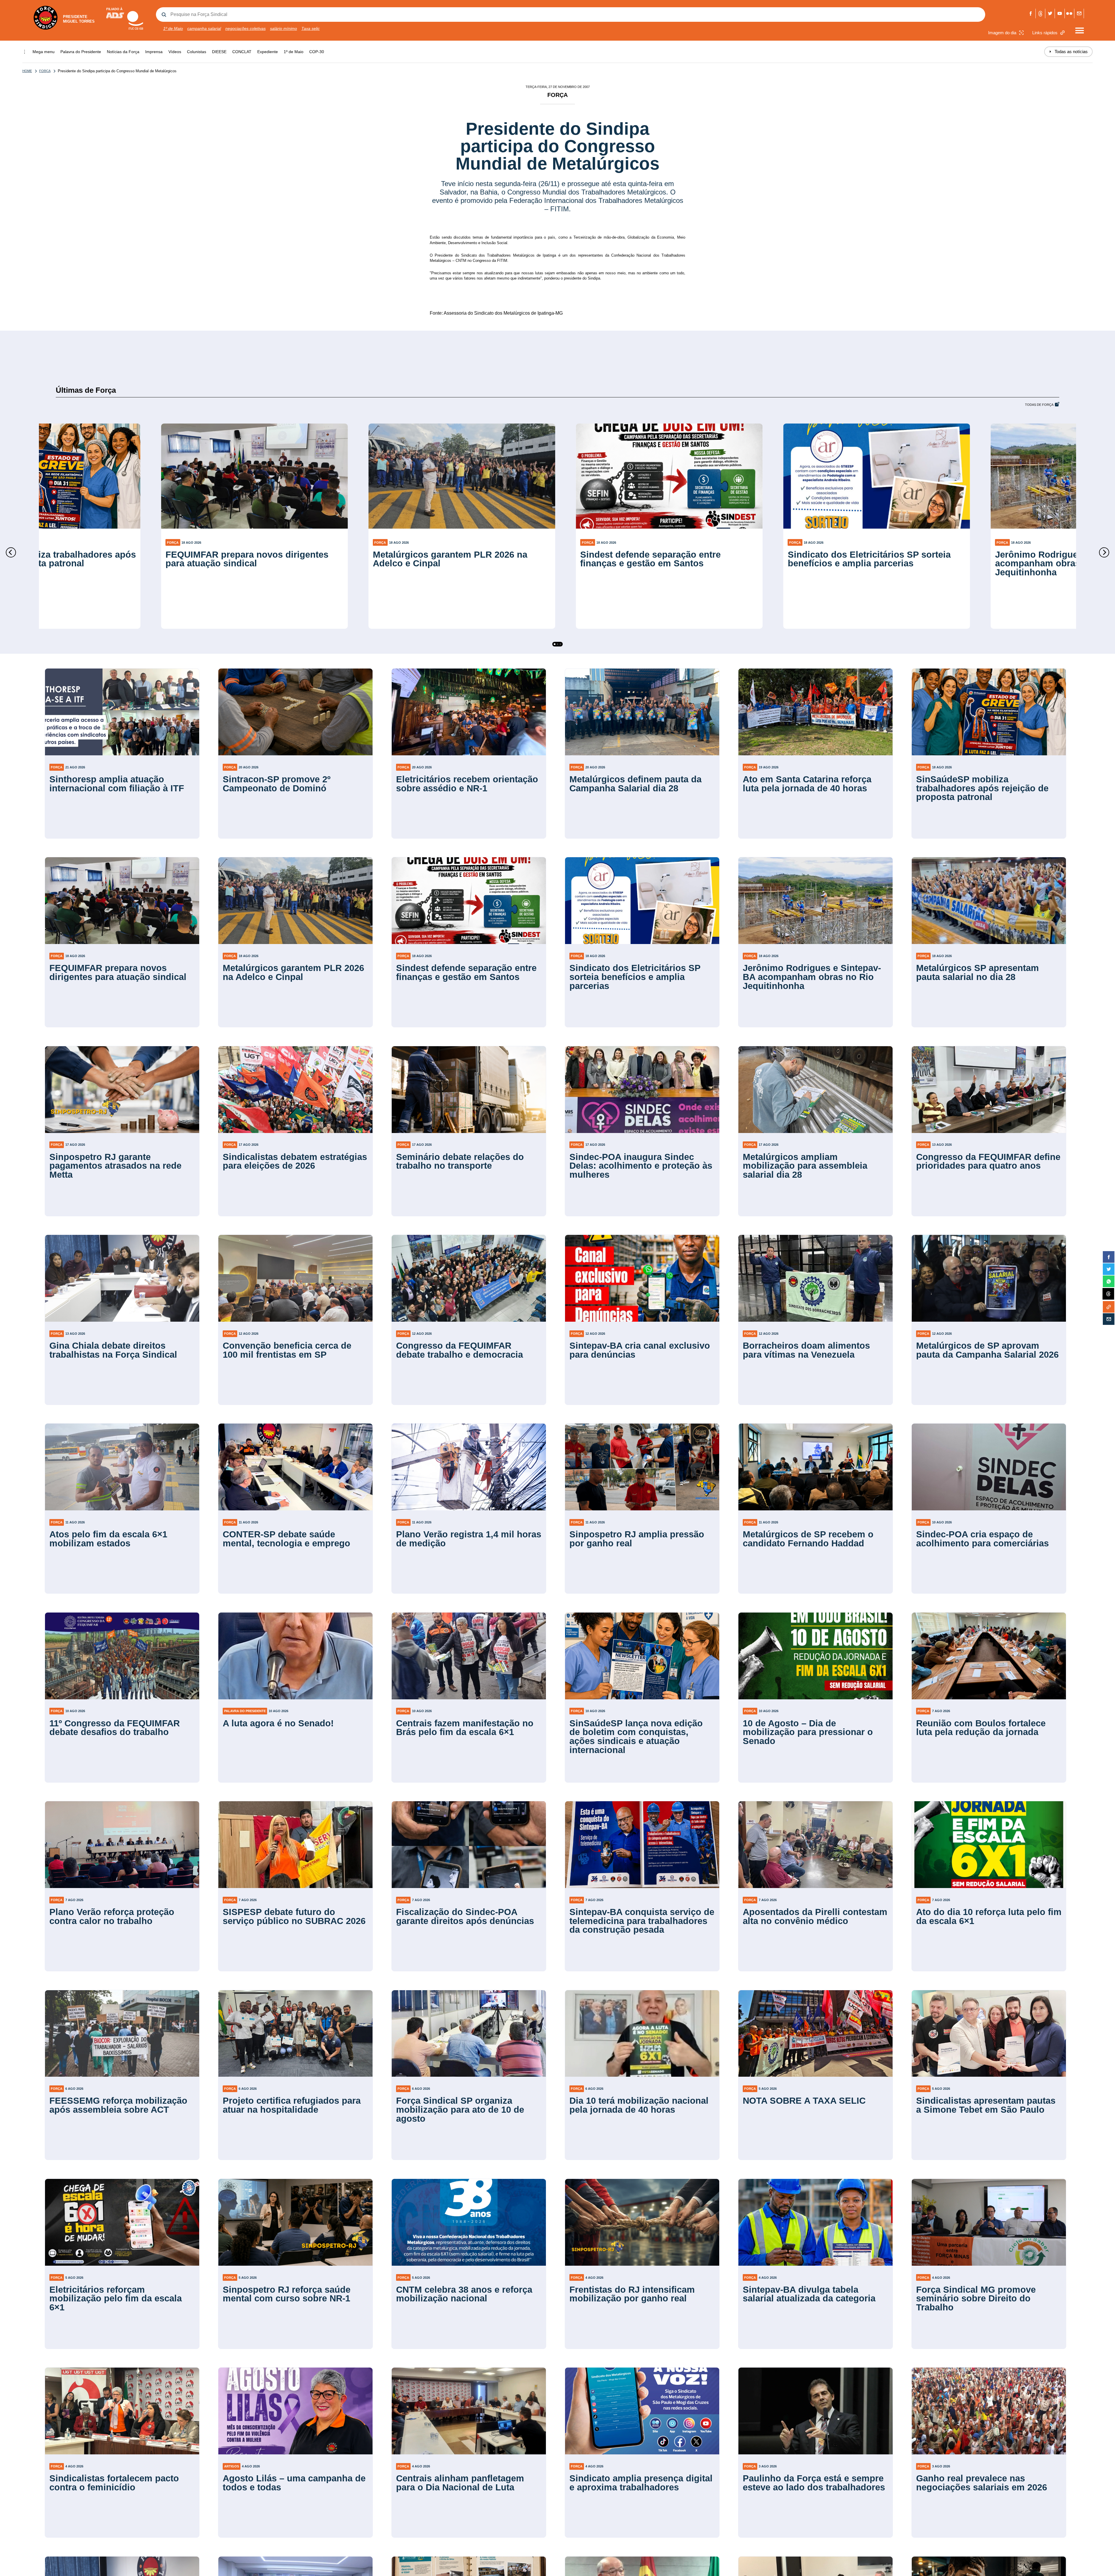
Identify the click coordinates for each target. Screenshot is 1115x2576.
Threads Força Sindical (1041, 13)
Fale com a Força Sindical (1079, 13)
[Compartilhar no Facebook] (1109, 1257)
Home (27, 71)
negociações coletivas (246, 28)
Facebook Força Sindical (1031, 13)
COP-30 (317, 52)
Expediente (268, 52)
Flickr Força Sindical (1070, 13)
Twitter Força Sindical (1050, 13)
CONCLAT (242, 52)
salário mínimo (284, 28)
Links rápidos (1045, 33)
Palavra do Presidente (81, 52)
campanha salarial (204, 28)
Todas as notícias (1068, 52)
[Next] (1104, 552)
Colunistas (197, 52)
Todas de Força (1039, 405)
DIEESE (219, 52)
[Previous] (11, 552)
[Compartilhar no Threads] (1108, 1294)
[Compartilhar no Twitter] (1109, 1269)
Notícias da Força (123, 52)
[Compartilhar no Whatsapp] (1109, 1281)
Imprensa (154, 52)
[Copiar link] (1109, 1307)
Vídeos (175, 52)
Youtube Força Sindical (1060, 13)
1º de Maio (173, 28)
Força (45, 71)
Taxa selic (311, 28)
